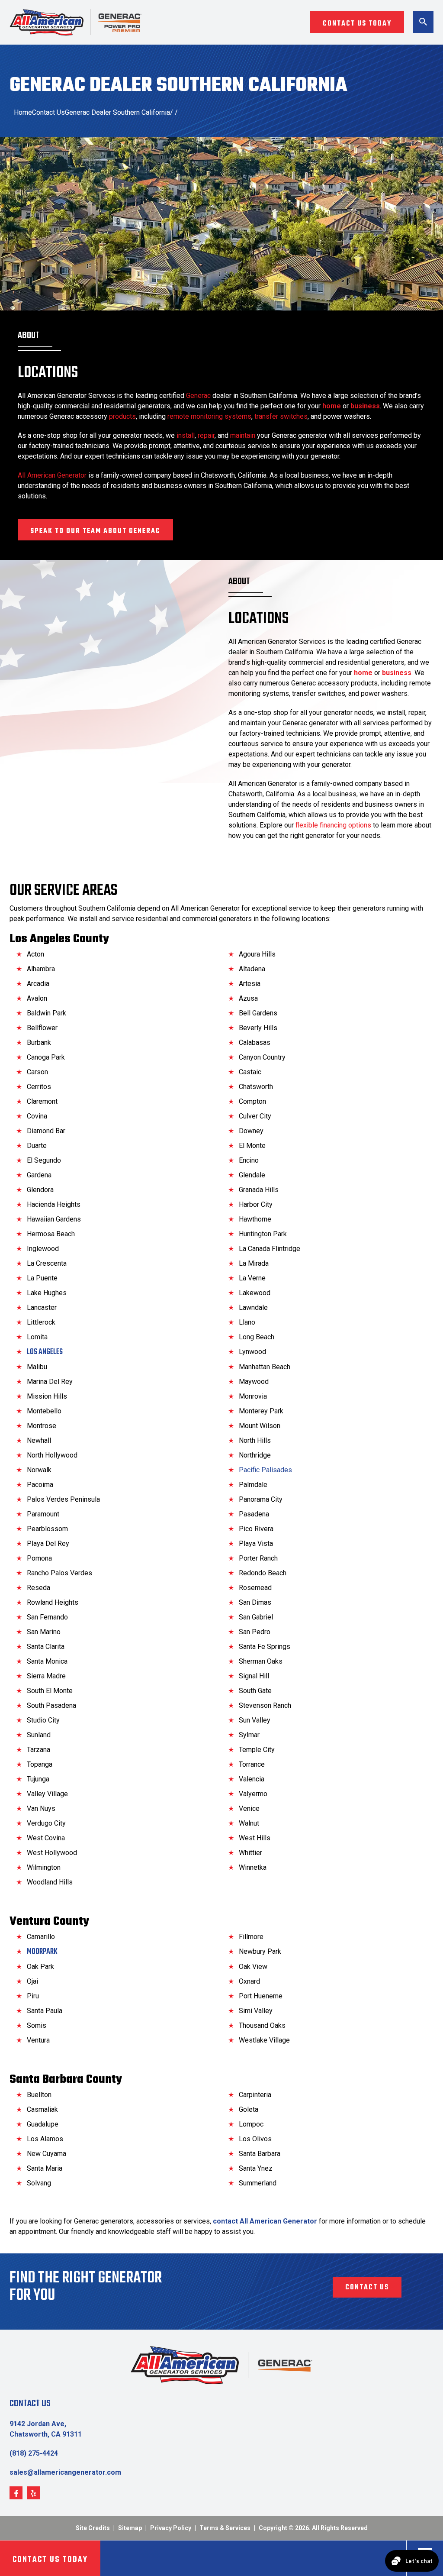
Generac (198, 396)
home (332, 406)
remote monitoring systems (209, 416)
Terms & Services (225, 2528)
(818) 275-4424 (34, 2453)
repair (206, 435)
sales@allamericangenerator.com (65, 2472)
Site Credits (93, 2528)
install (186, 435)
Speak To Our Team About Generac (95, 531)
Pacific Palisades (265, 1470)
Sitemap (130, 2528)
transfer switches (281, 416)
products (122, 416)
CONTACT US (367, 2288)
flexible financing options (333, 825)
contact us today (357, 24)
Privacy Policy (171, 2528)
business (365, 406)
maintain (243, 435)
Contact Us (48, 112)
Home (23, 112)
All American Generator (52, 475)
